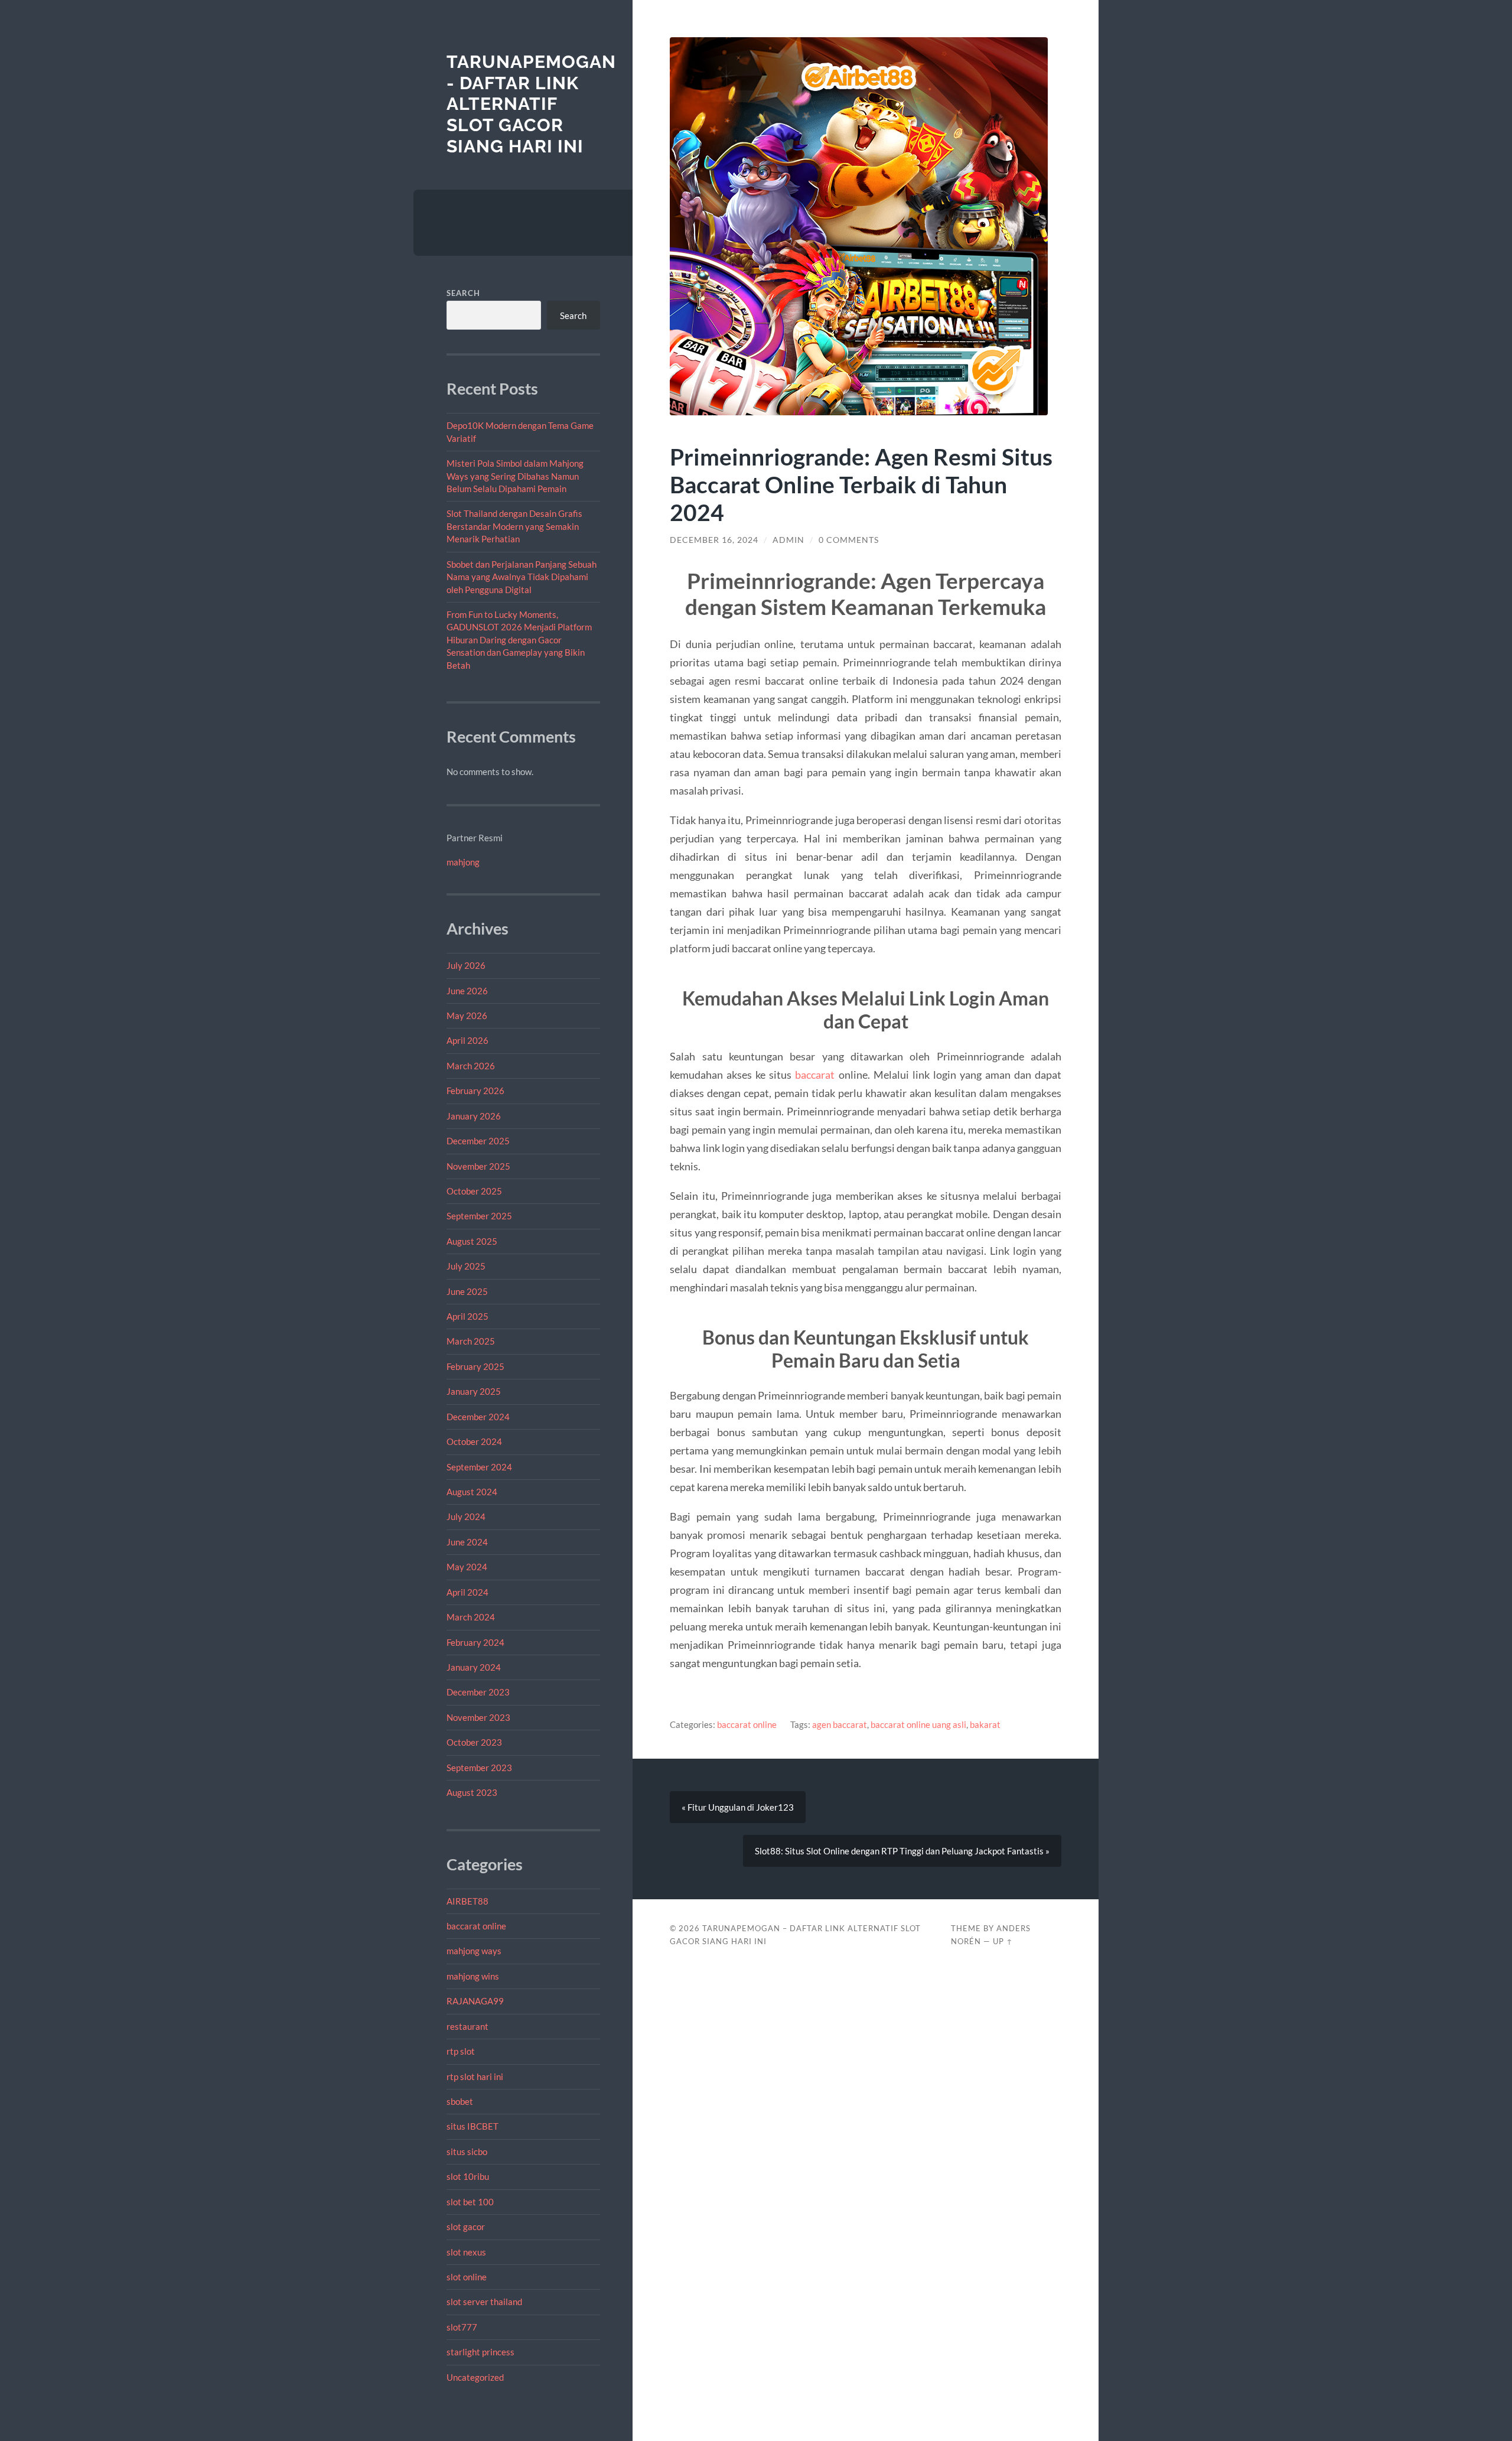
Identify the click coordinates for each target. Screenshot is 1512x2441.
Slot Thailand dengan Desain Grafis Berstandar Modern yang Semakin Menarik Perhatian (514, 526)
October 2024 (474, 1441)
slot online (467, 2277)
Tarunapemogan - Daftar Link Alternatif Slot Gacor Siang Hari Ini (531, 104)
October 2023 (474, 1742)
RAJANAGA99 (475, 2001)
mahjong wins (473, 1976)
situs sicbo (467, 2152)
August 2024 (472, 1492)
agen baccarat (840, 1724)
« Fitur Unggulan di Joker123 (738, 1807)
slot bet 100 (470, 2202)
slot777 (462, 2327)
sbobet (460, 2101)
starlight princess (480, 2352)
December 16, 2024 (714, 540)
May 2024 (467, 1567)
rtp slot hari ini (475, 2077)
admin (788, 540)
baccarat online (476, 1926)
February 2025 (475, 1366)
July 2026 (466, 965)
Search (463, 293)
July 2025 (466, 1266)
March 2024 (471, 1617)
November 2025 (478, 1166)
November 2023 (478, 1717)
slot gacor (466, 2227)
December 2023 (478, 1692)
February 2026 (475, 1091)
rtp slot (461, 2051)
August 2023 (472, 1792)
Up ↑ (1003, 1941)
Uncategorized (475, 2377)
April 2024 (467, 1592)
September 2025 (479, 1216)
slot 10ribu (468, 2176)
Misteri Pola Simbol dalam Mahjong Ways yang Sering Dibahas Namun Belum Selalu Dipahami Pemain (515, 476)
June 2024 (467, 1542)
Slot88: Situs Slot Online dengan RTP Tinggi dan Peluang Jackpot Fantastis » (902, 1851)
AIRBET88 (467, 1901)
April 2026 (467, 1040)
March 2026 (471, 1066)
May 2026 (467, 1016)
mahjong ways (474, 1951)
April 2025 (467, 1316)
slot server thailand (484, 2302)
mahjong (463, 862)
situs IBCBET (472, 2126)
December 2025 (478, 1141)
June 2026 (467, 991)
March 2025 (471, 1341)
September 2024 (479, 1467)
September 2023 (479, 1768)
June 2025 (467, 1291)
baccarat (815, 1075)
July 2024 (466, 1516)
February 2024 (475, 1642)
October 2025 (474, 1191)
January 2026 (474, 1116)
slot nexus (466, 2252)
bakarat (985, 1724)
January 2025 (474, 1391)
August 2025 (472, 1241)
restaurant (467, 2026)
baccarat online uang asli (918, 1724)
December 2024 (478, 1417)
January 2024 (474, 1667)
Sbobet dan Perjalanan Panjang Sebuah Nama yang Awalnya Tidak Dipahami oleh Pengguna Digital (522, 577)
